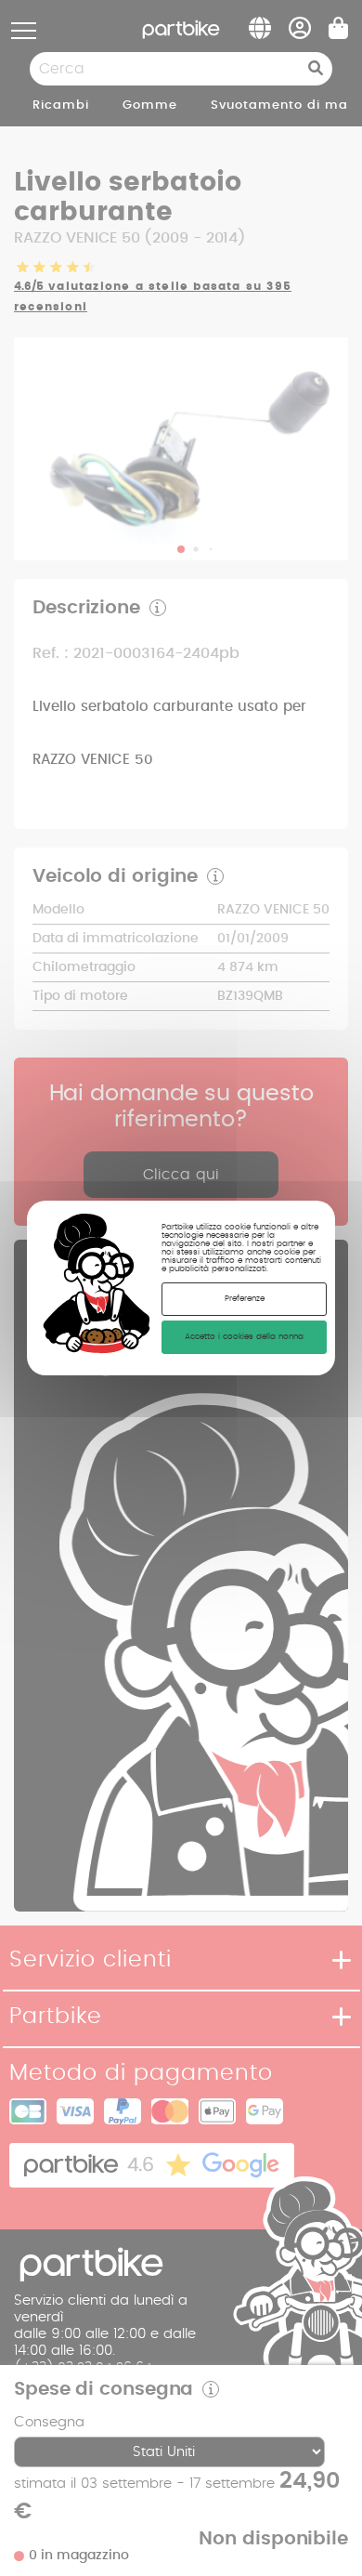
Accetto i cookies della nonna (244, 1337)
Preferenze (245, 1299)
